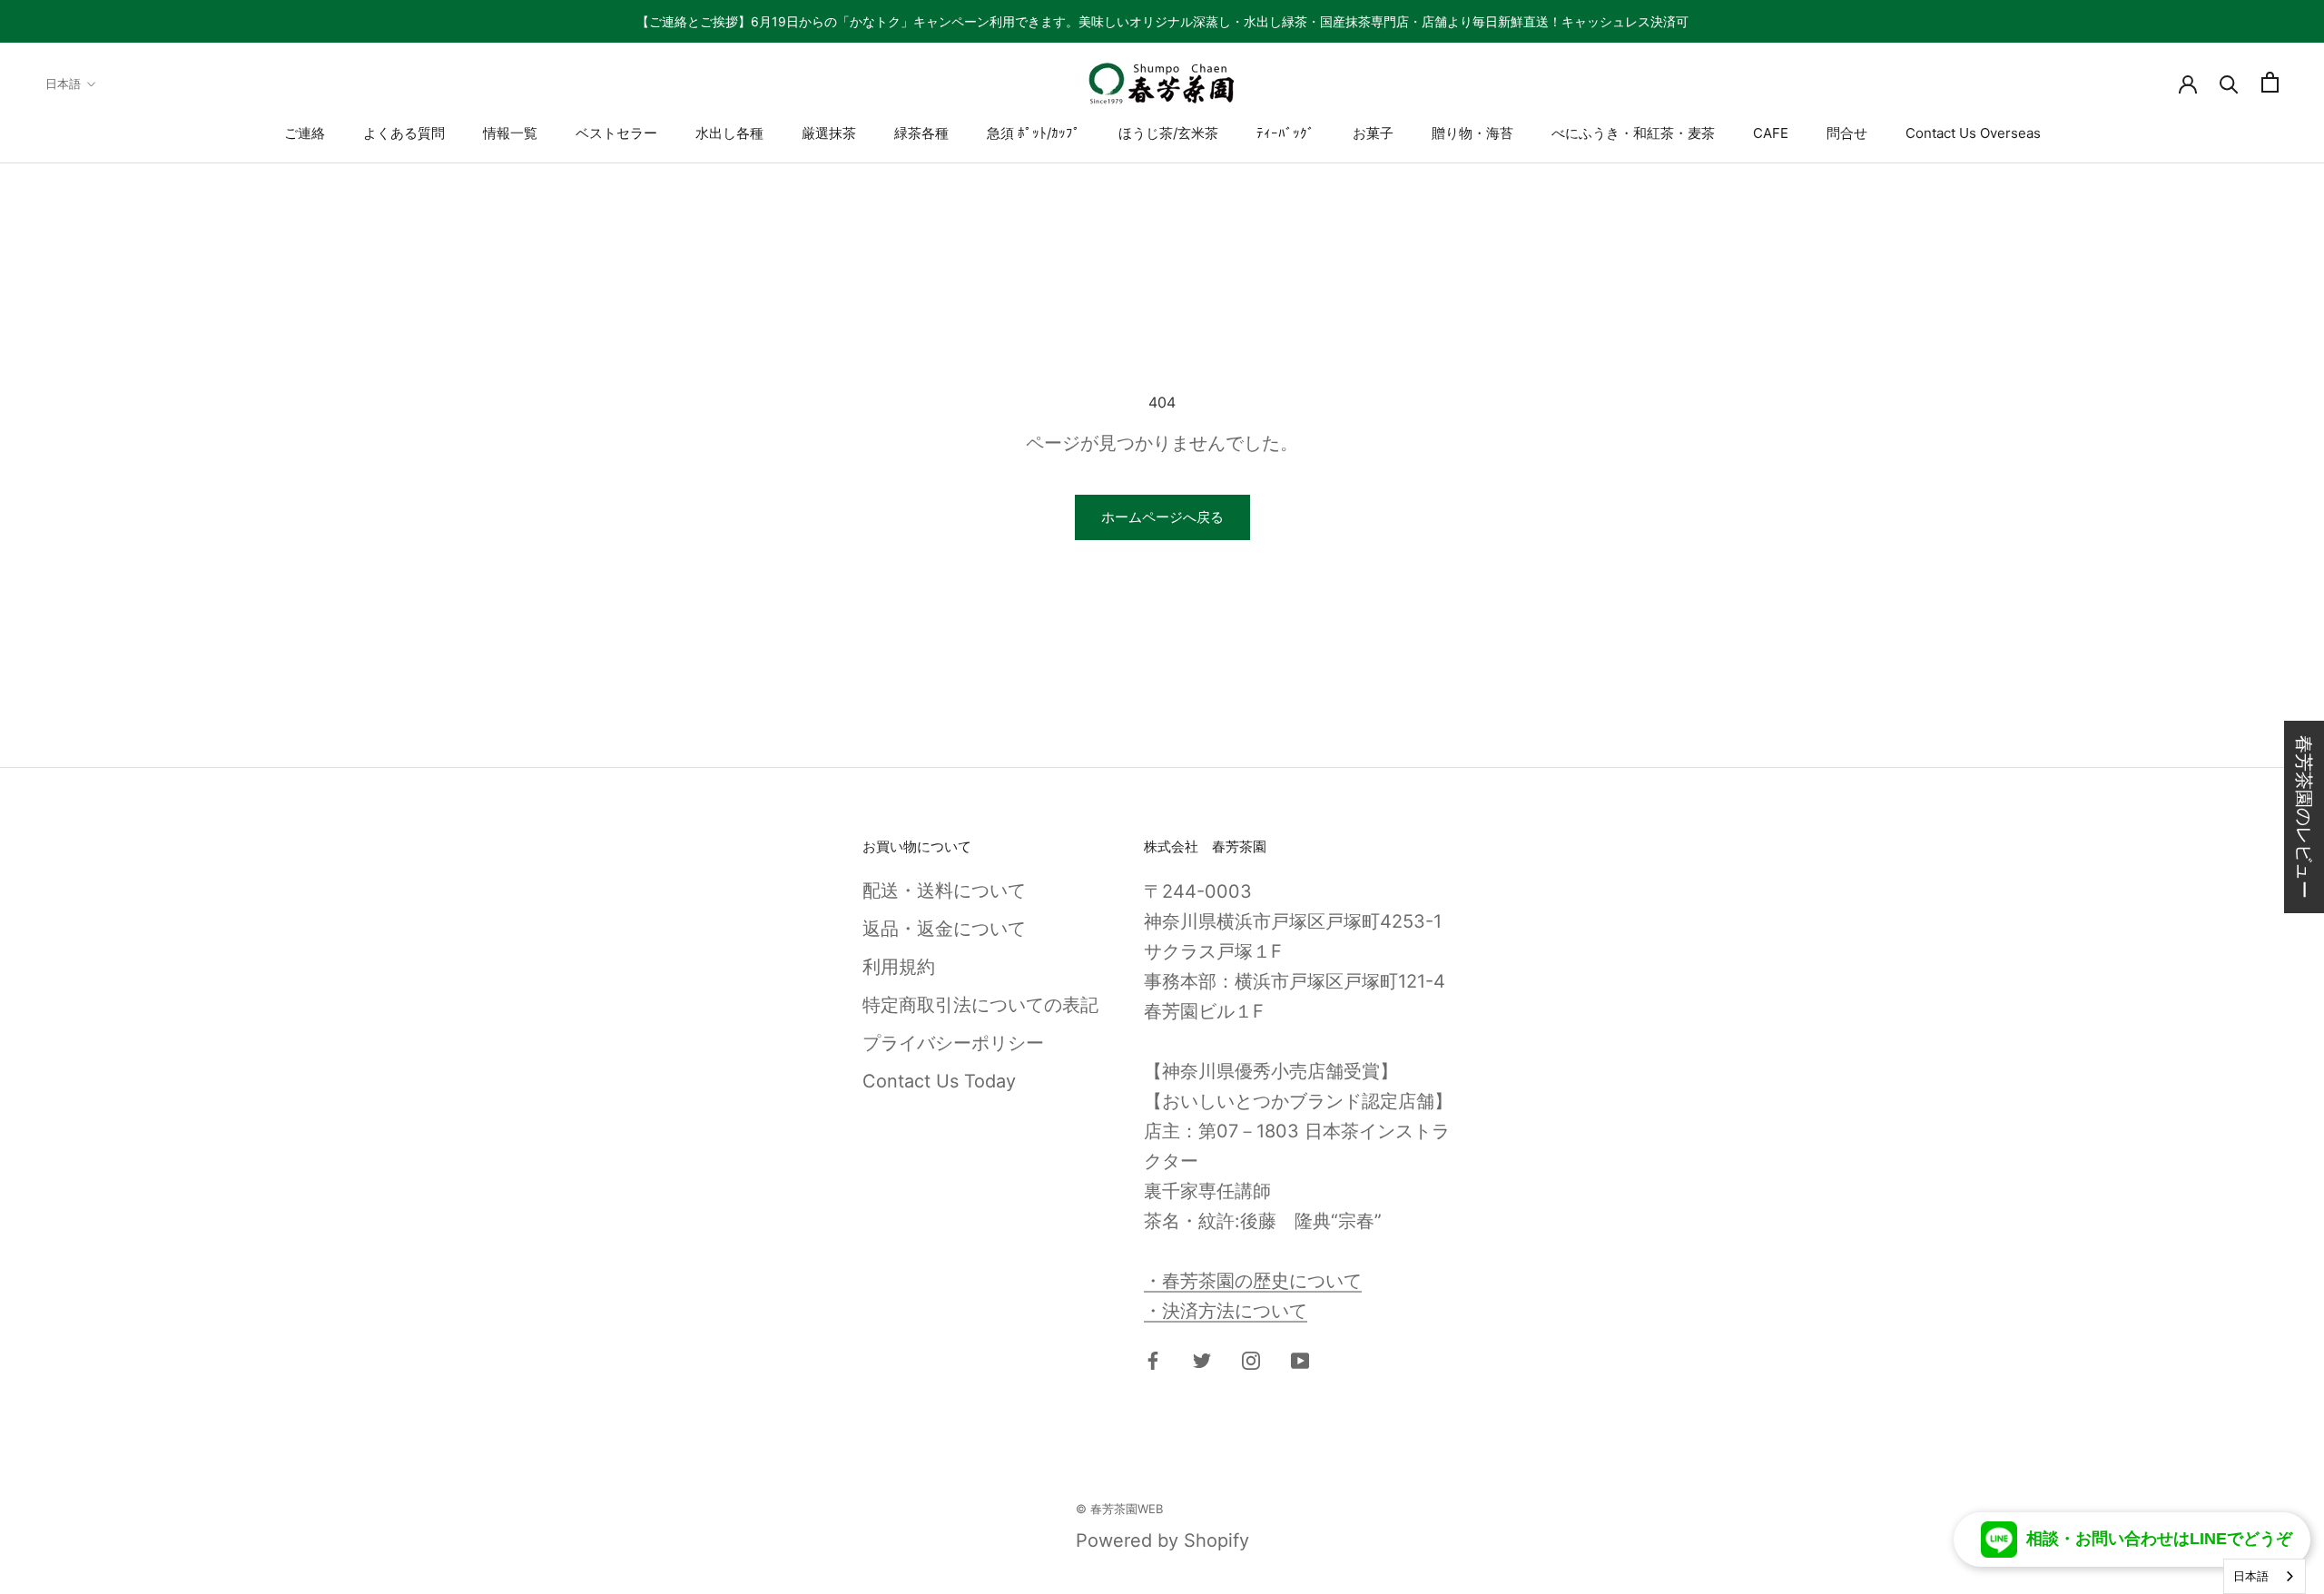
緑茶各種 (921, 133)
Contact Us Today (939, 1081)
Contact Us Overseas (1973, 133)
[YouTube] (1300, 1359)
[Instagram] (1251, 1359)
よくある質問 (404, 133)
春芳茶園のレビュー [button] (2304, 817)
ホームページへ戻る (1162, 517)
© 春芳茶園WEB (1119, 1509)
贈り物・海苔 (1472, 133)
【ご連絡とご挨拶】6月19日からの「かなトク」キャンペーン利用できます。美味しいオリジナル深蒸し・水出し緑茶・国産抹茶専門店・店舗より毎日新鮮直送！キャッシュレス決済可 (1162, 21)
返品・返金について (944, 929)
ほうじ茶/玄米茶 (1168, 133)
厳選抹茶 (829, 133)
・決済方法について (1226, 1311)
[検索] (2229, 83)
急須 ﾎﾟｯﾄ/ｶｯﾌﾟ (1034, 133)
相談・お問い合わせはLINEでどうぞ (2159, 1539)
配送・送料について (944, 890)
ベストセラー (616, 133)
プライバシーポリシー (953, 1043)
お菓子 (1373, 133)
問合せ (1847, 133)
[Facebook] (1153, 1359)
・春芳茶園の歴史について (1253, 1281)
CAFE (1771, 133)
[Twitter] (1202, 1359)
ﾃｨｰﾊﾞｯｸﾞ (1285, 133)
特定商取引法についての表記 (980, 1005)
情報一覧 (510, 133)
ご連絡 (305, 133)
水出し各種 (729, 133)
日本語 (63, 84)
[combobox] (2265, 1576)
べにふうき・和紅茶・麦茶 (1633, 133)
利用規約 (899, 967)
